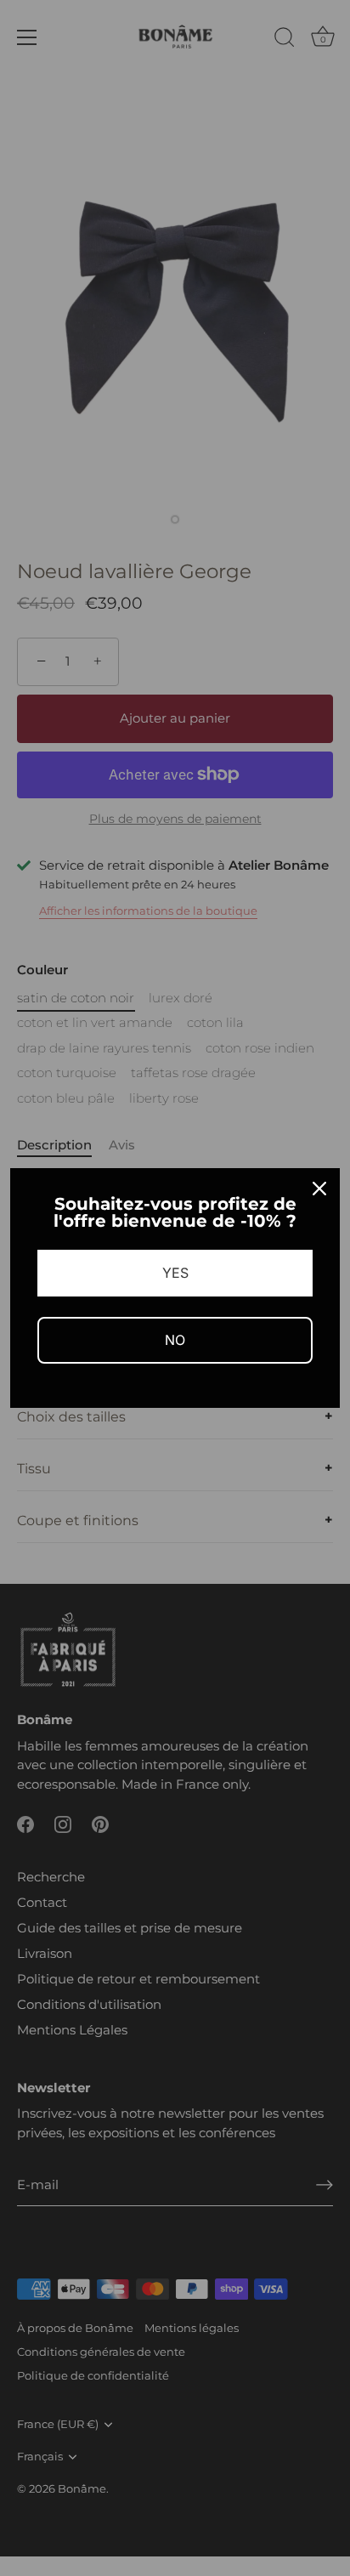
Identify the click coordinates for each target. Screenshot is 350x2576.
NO (175, 1340)
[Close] (319, 1189)
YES (175, 1273)
